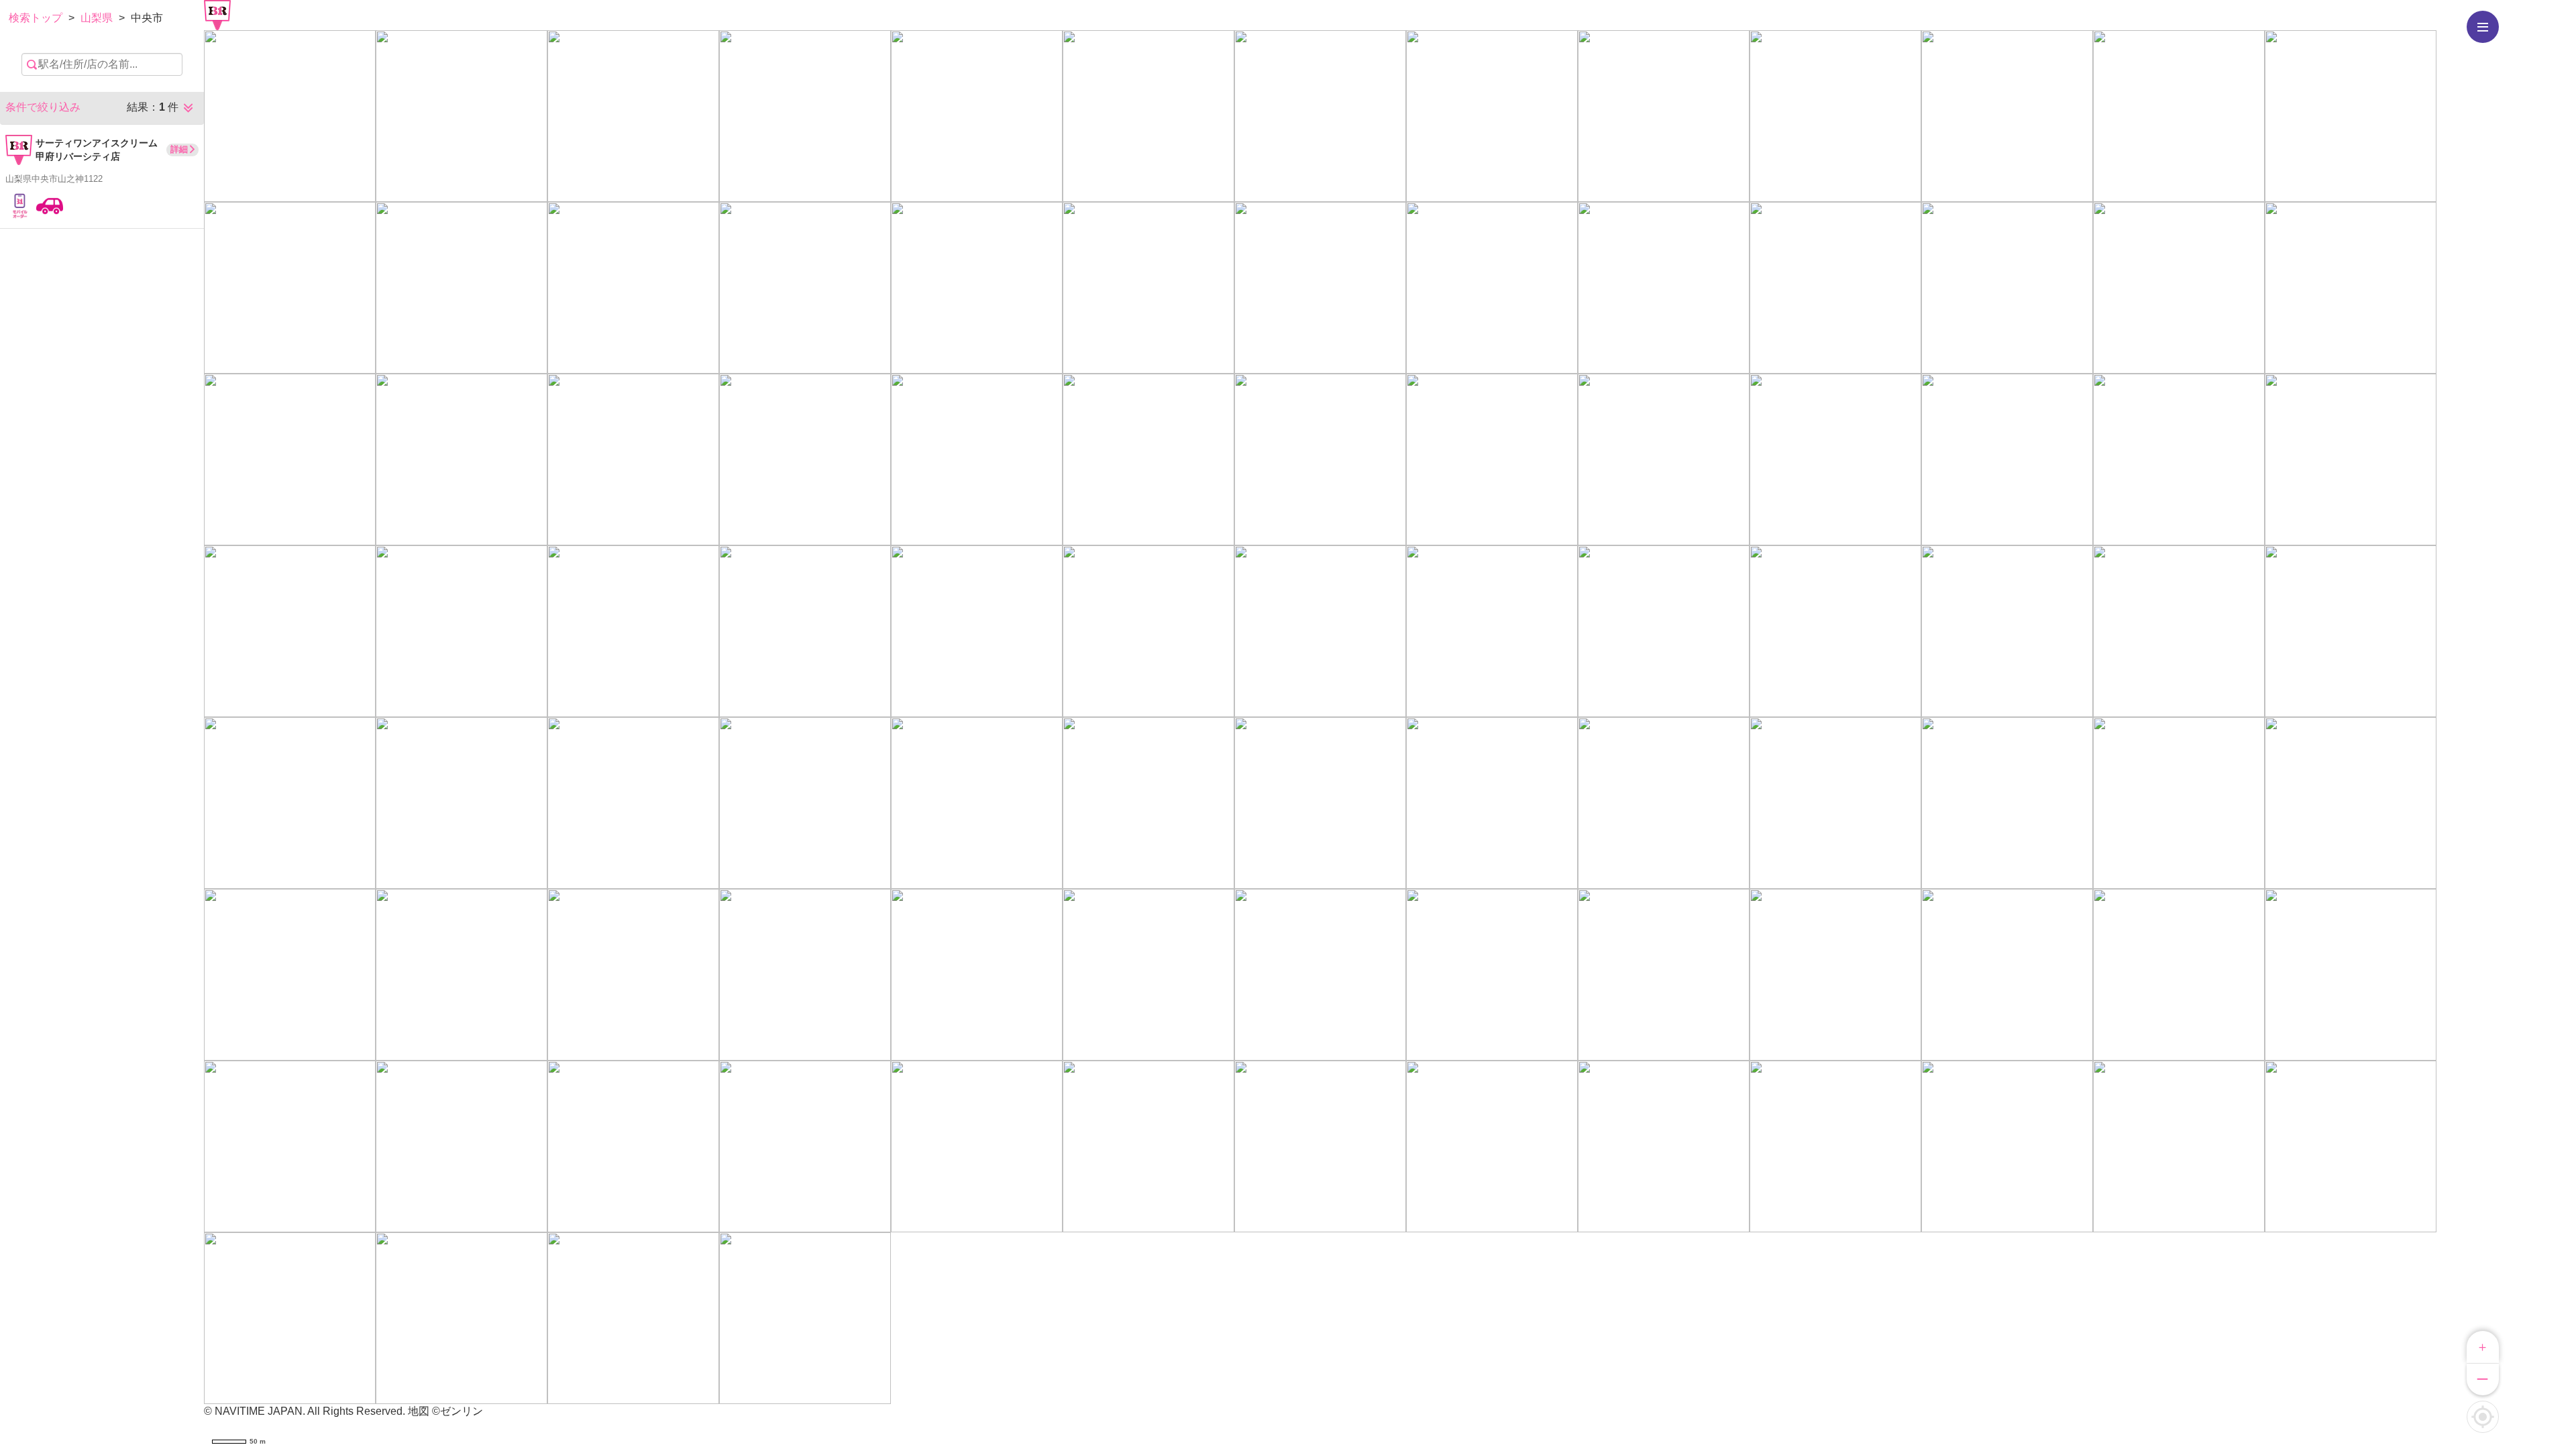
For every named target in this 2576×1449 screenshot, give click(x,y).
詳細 (179, 149)
